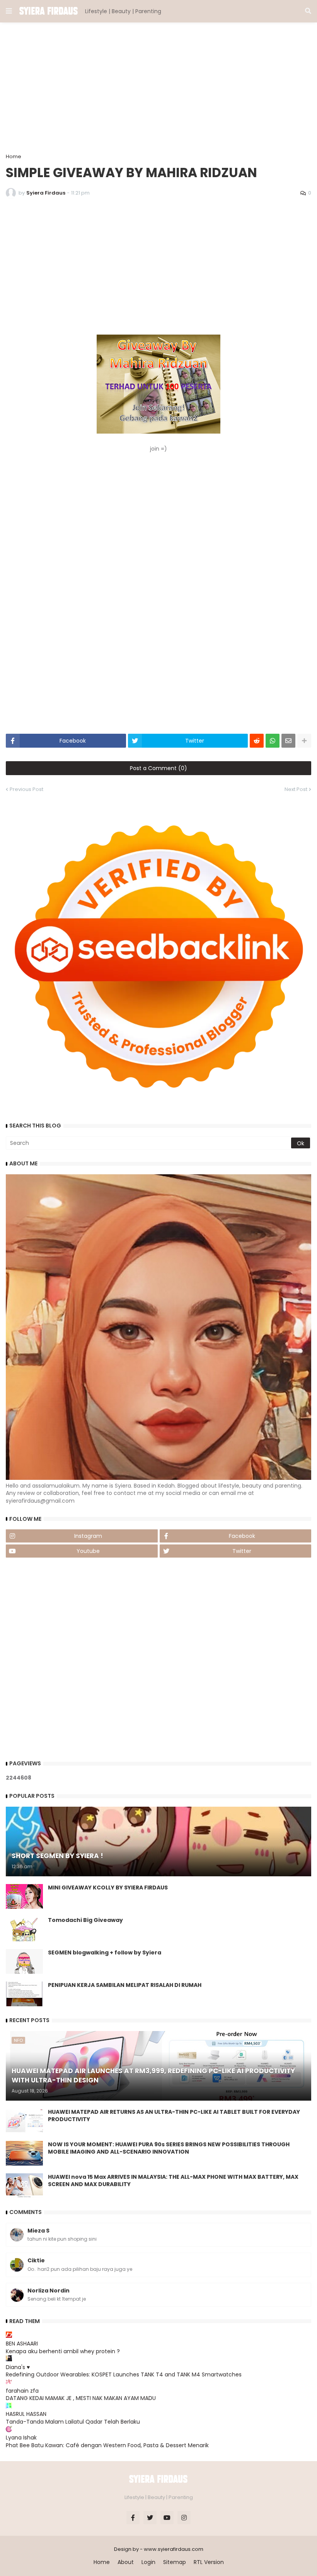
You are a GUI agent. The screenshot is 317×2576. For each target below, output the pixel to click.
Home (14, 156)
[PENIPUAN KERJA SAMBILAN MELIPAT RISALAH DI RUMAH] (24, 1994)
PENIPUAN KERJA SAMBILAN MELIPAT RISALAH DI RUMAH (125, 1985)
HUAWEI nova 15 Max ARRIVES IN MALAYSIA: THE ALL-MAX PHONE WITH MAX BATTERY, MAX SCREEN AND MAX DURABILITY (173, 2181)
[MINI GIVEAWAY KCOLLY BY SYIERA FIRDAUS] (24, 1896)
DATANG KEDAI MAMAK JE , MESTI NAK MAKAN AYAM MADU (81, 2398)
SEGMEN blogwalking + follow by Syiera (105, 1953)
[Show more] (304, 741)
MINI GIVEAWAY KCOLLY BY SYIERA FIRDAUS (108, 1888)
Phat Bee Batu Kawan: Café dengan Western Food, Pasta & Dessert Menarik (107, 2445)
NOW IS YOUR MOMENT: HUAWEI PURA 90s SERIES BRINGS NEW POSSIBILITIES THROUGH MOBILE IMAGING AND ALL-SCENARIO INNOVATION (169, 2148)
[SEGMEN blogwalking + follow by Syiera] (24, 1961)
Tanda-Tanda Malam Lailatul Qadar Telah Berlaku (73, 2422)
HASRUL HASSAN (26, 2414)
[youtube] (167, 2518)
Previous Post (26, 789)
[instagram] (184, 2518)
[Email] (288, 741)
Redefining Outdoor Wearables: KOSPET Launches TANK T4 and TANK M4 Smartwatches (124, 2374)
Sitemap (175, 2562)
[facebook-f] (133, 2518)
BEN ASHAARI (22, 2344)
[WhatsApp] (273, 741)
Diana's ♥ (18, 2367)
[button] (9, 11)
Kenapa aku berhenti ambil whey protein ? (63, 2351)
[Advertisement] (158, 88)
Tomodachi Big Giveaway (85, 1920)
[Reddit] (257, 741)
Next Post (296, 789)
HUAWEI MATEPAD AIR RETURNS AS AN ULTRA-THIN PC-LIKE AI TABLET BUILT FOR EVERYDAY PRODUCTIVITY (174, 2116)
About (126, 2562)
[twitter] (150, 2518)
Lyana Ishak (21, 2438)
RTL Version (209, 2562)
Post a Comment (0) (158, 768)
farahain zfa (22, 2391)
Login (148, 2562)
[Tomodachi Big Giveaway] (24, 1929)
